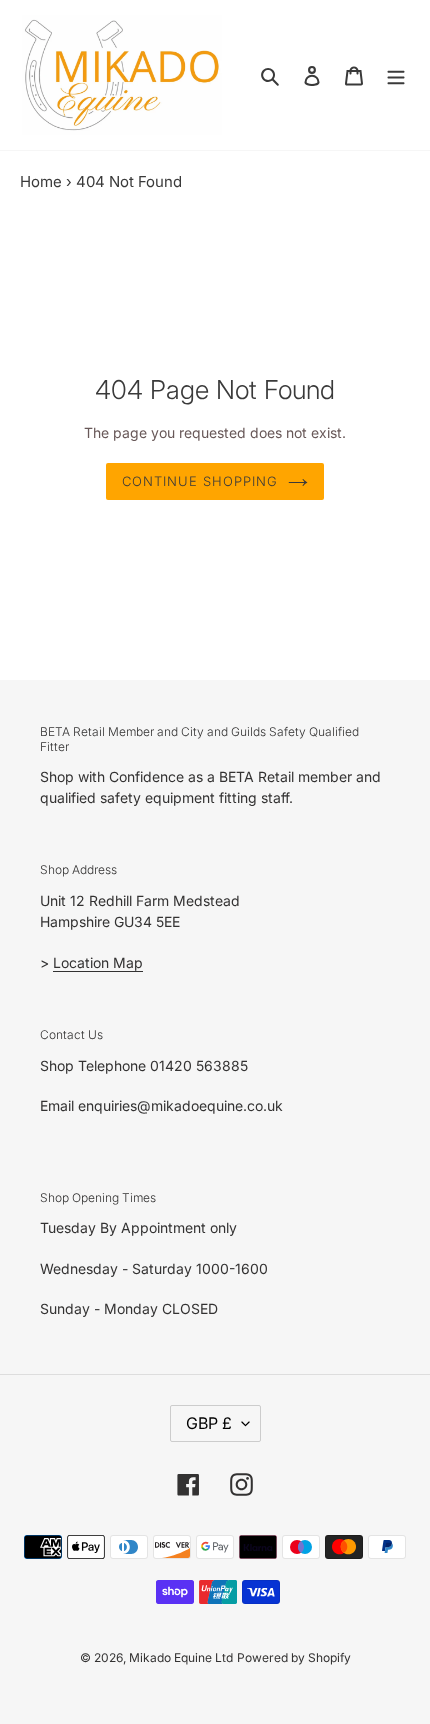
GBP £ (209, 1423)
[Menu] (396, 75)
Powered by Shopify (294, 1657)
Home (41, 181)
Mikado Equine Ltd (181, 1657)
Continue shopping (200, 481)
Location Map (98, 962)
